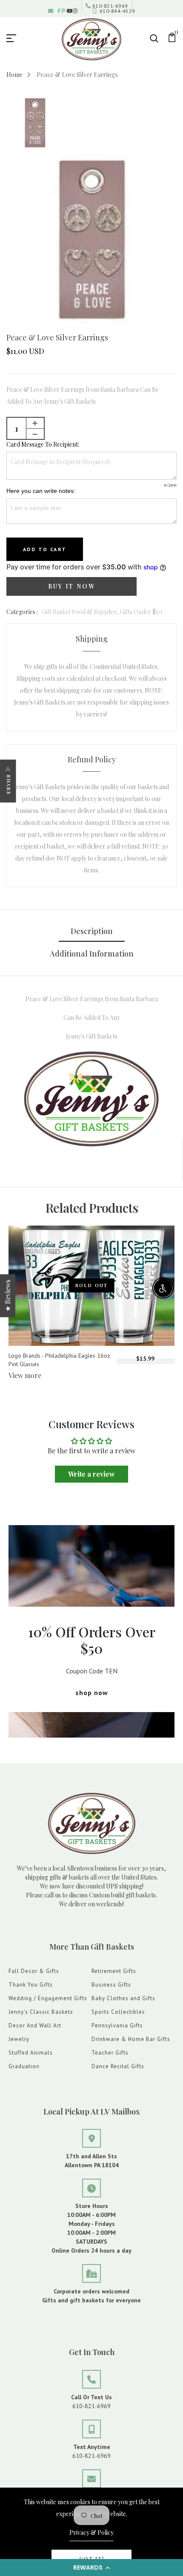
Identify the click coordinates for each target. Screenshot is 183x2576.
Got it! (92, 2559)
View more (25, 1375)
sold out (92, 1285)
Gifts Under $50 (141, 612)
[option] (35, 123)
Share (9, 785)
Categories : (22, 612)
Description (92, 931)
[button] (91, 2568)
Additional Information (92, 954)
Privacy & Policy (91, 2532)
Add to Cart (45, 549)
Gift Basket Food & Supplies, (81, 612)
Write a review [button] (91, 1474)
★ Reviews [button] (7, 1296)
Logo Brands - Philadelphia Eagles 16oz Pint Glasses (59, 1360)
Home (14, 75)
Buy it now (72, 586)
